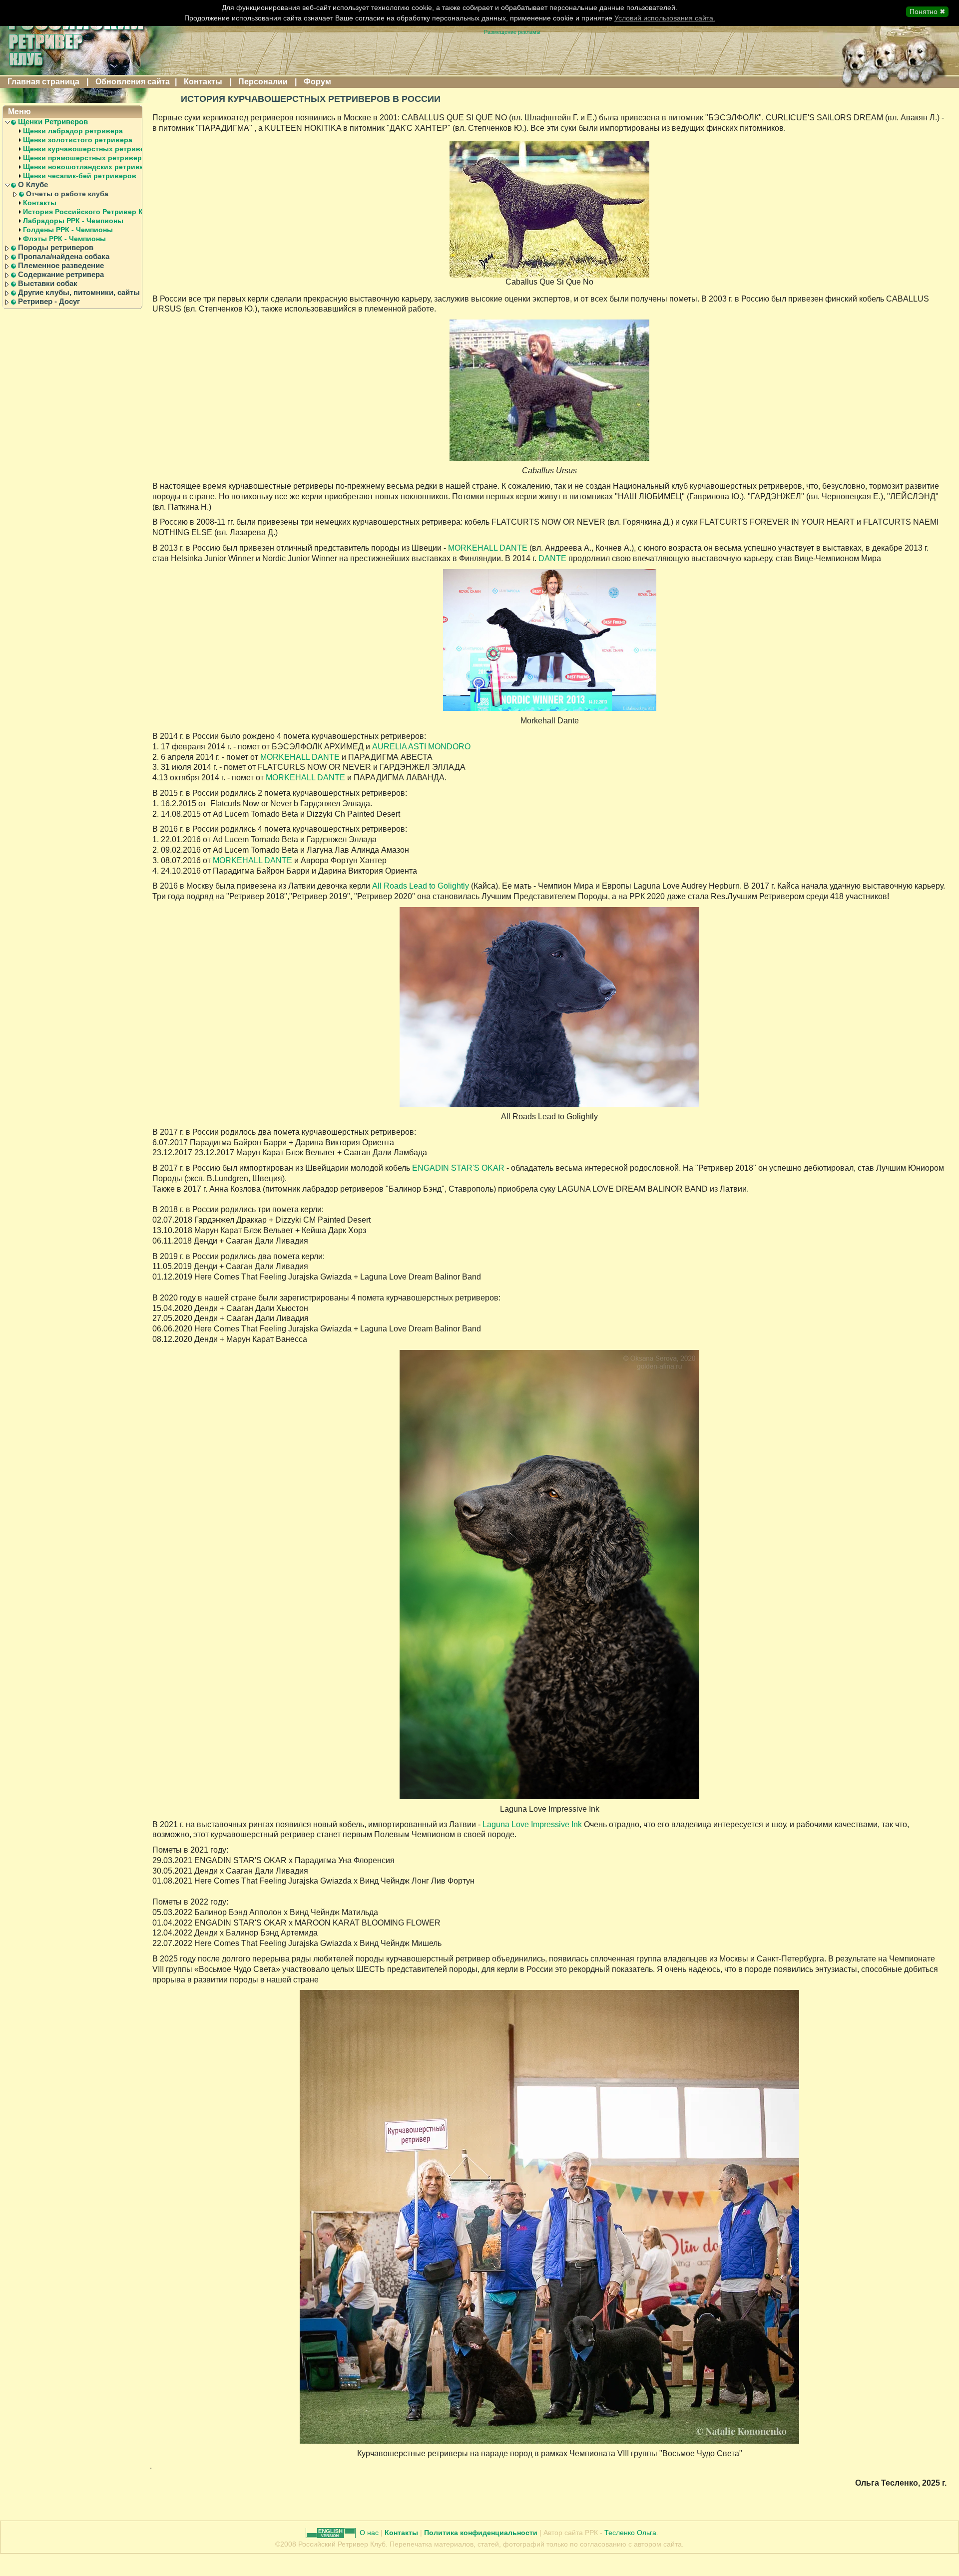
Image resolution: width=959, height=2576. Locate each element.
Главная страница (43, 82)
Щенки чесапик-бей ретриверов (80, 176)
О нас (370, 2533)
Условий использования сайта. (665, 18)
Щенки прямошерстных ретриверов (87, 158)
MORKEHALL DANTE (489, 548)
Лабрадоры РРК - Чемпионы (73, 221)
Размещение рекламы (512, 32)
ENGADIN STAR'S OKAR (458, 1168)
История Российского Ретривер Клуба (91, 212)
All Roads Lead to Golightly (421, 886)
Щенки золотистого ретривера (78, 140)
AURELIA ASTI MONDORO (421, 747)
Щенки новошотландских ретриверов (90, 167)
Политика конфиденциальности (481, 2533)
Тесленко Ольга (630, 2533)
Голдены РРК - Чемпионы (68, 230)
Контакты (203, 82)
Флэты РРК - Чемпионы (64, 239)
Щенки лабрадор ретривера (73, 131)
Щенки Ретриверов (53, 122)
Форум (317, 82)
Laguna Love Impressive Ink (532, 1824)
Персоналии (263, 82)
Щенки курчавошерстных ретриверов (90, 149)
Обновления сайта (133, 82)
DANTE (552, 558)
